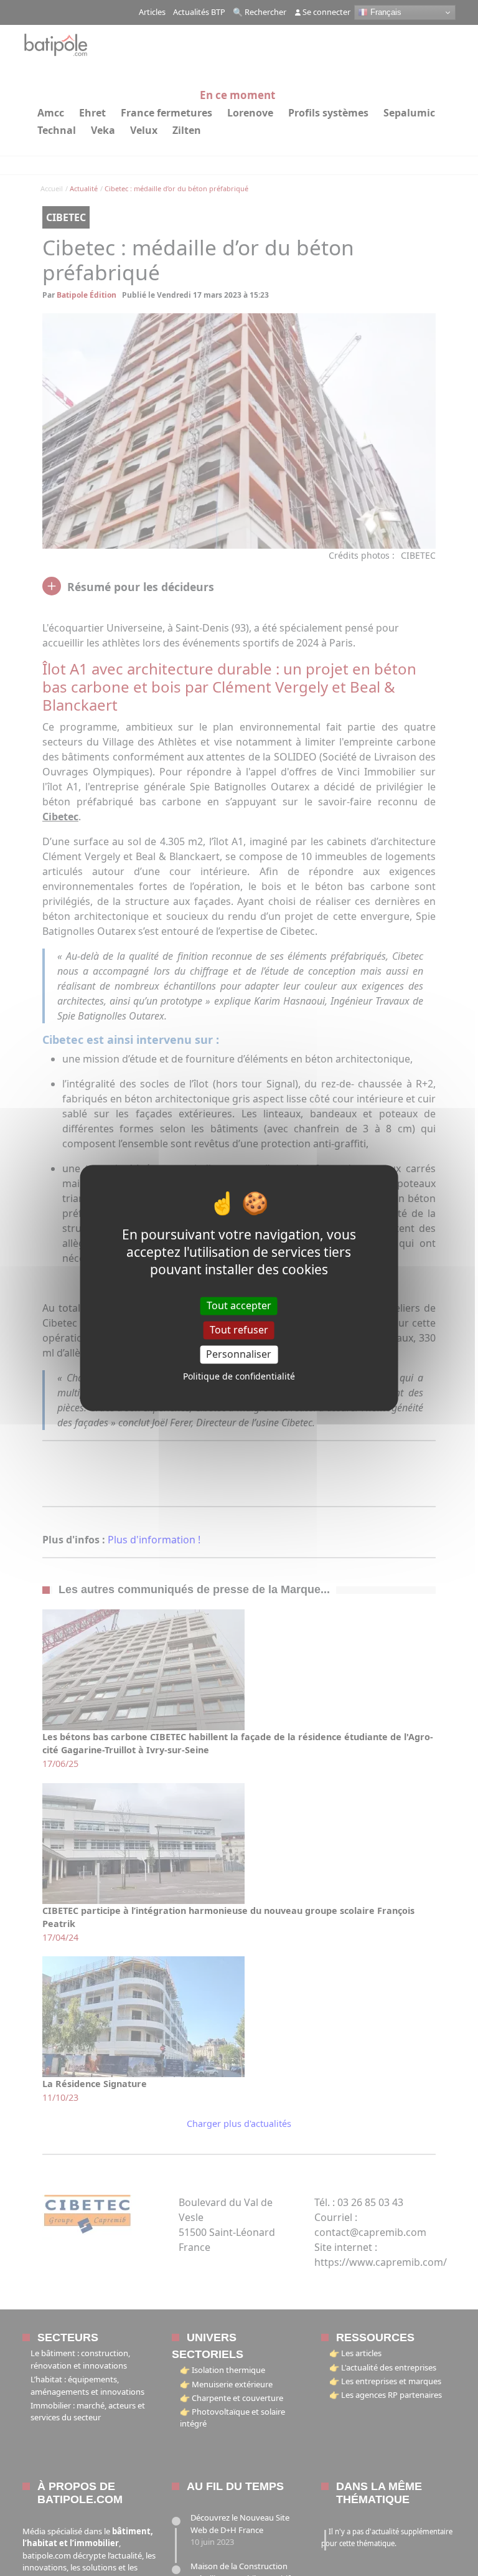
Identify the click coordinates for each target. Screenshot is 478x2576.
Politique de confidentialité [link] (239, 1377)
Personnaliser (239, 1354)
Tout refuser (239, 1330)
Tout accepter (239, 1305)
